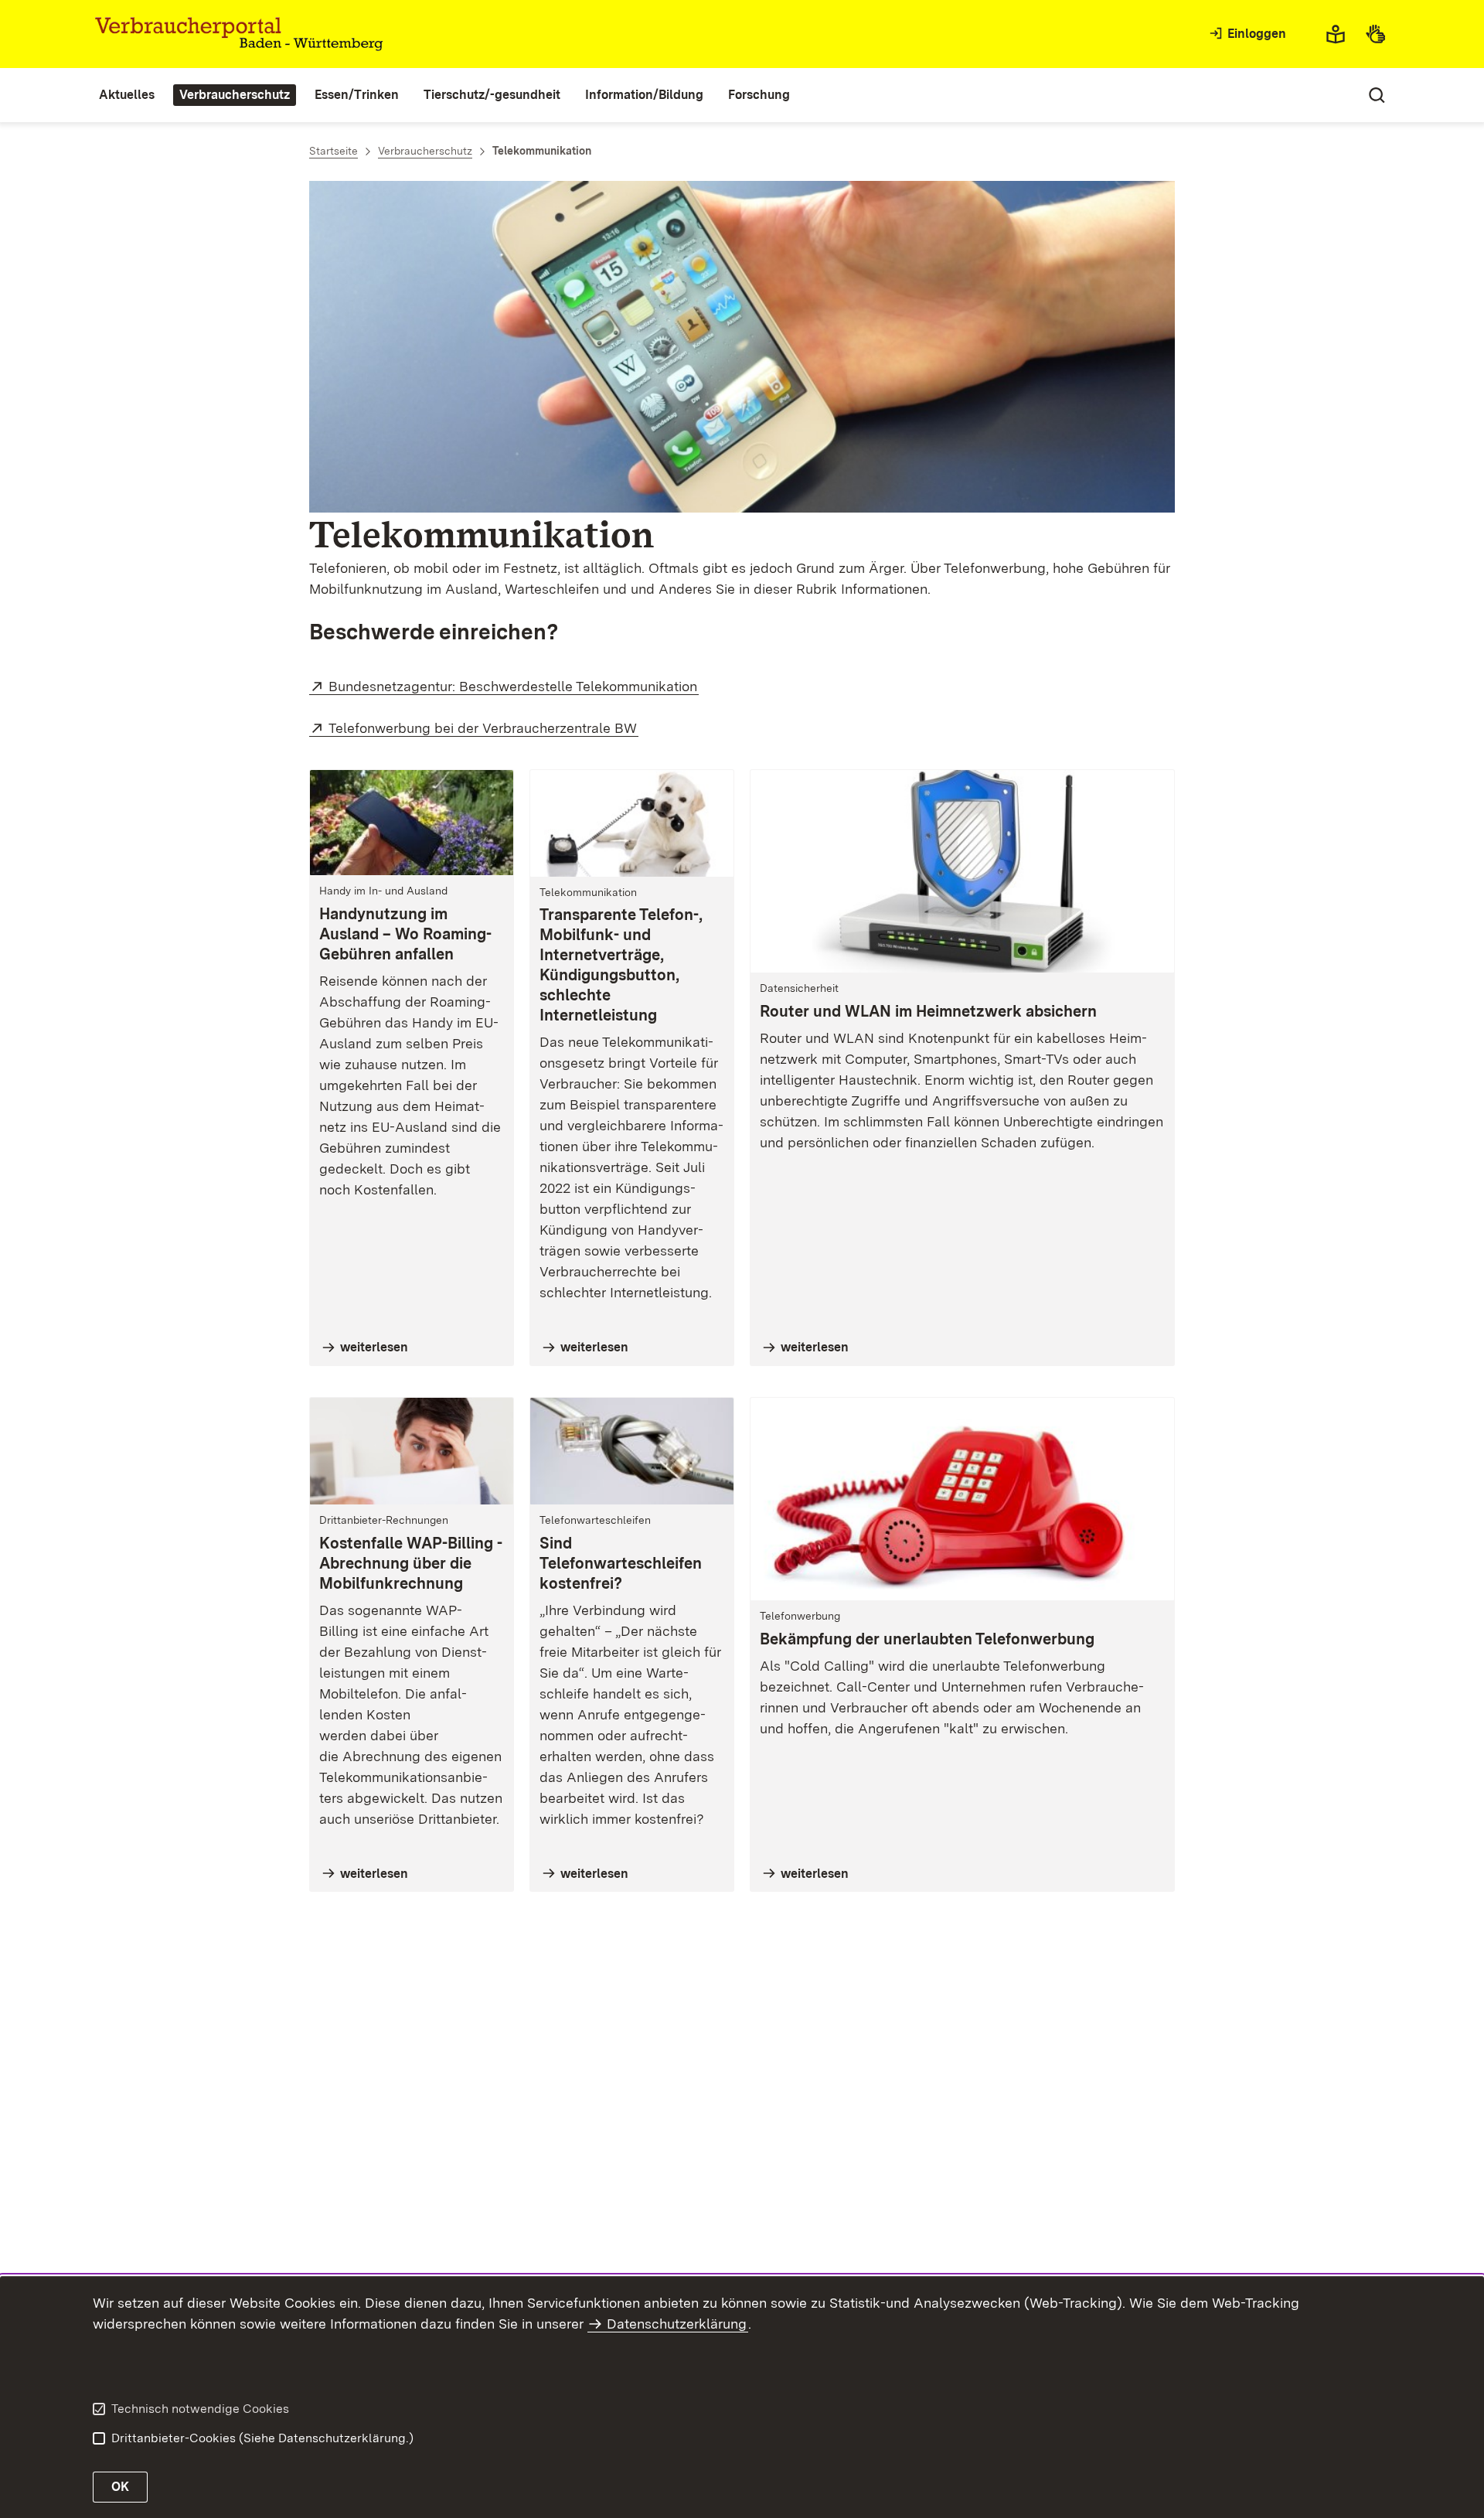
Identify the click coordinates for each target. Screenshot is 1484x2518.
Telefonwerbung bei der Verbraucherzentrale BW (483, 728)
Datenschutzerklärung (677, 2324)
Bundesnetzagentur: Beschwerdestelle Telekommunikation (514, 686)
